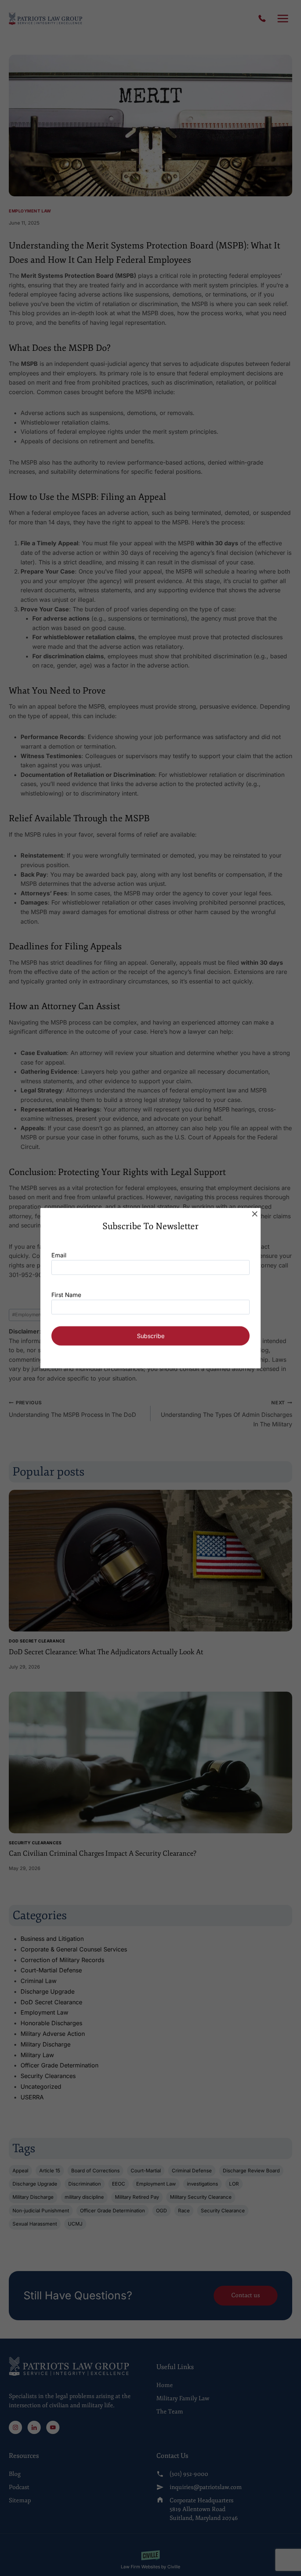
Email (59, 1255)
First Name (66, 1295)
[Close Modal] (255, 1214)
